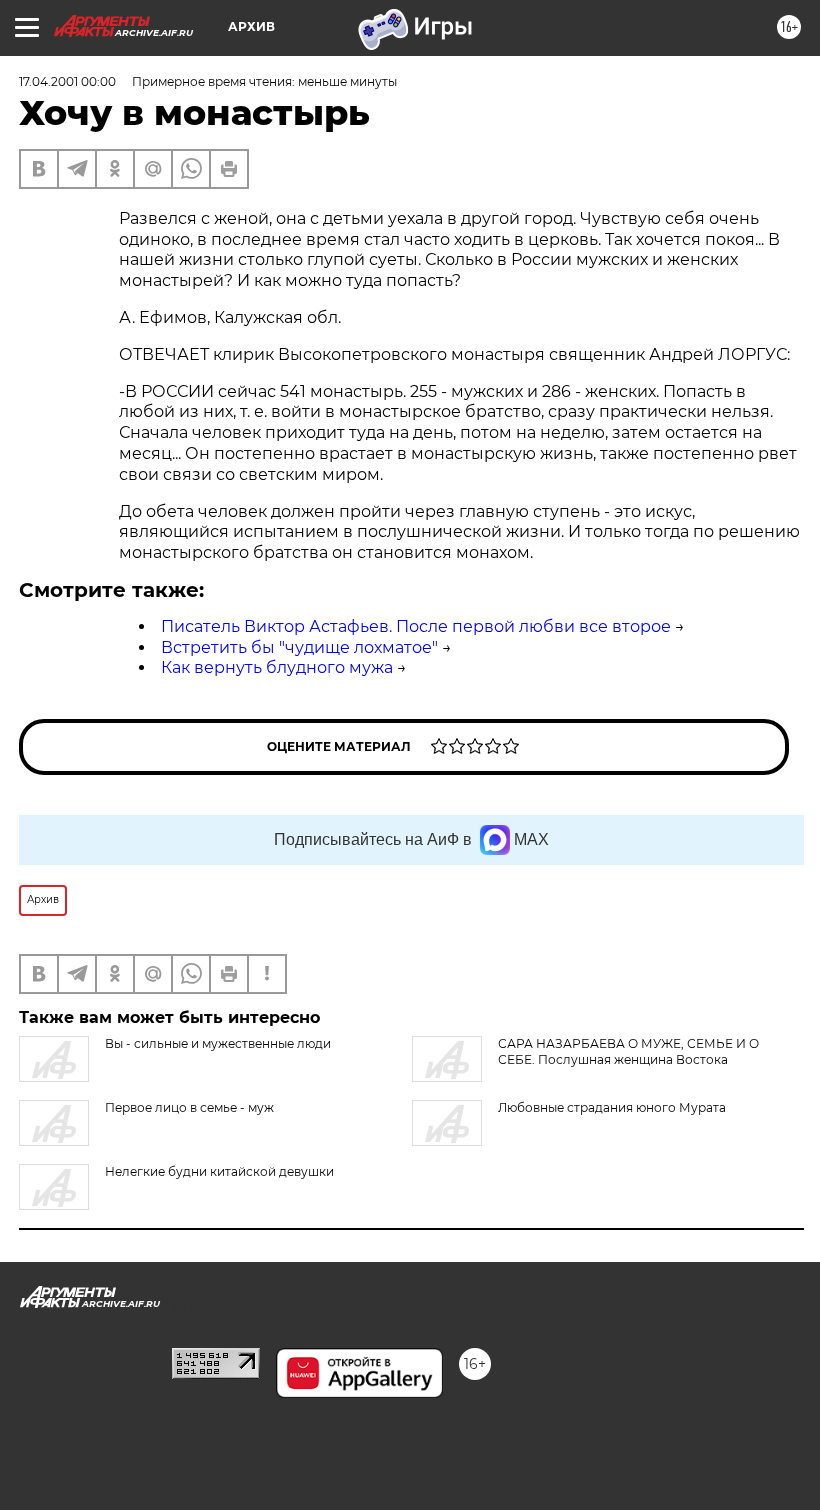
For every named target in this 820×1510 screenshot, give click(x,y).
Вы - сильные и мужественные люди (218, 1043)
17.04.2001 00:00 (67, 81)
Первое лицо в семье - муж (189, 1107)
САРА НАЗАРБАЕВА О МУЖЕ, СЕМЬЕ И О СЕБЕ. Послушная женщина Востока (628, 1051)
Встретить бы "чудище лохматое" (299, 647)
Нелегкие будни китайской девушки (219, 1171)
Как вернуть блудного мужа (277, 667)
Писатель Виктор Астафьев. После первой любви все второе (416, 626)
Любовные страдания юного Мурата (612, 1107)
